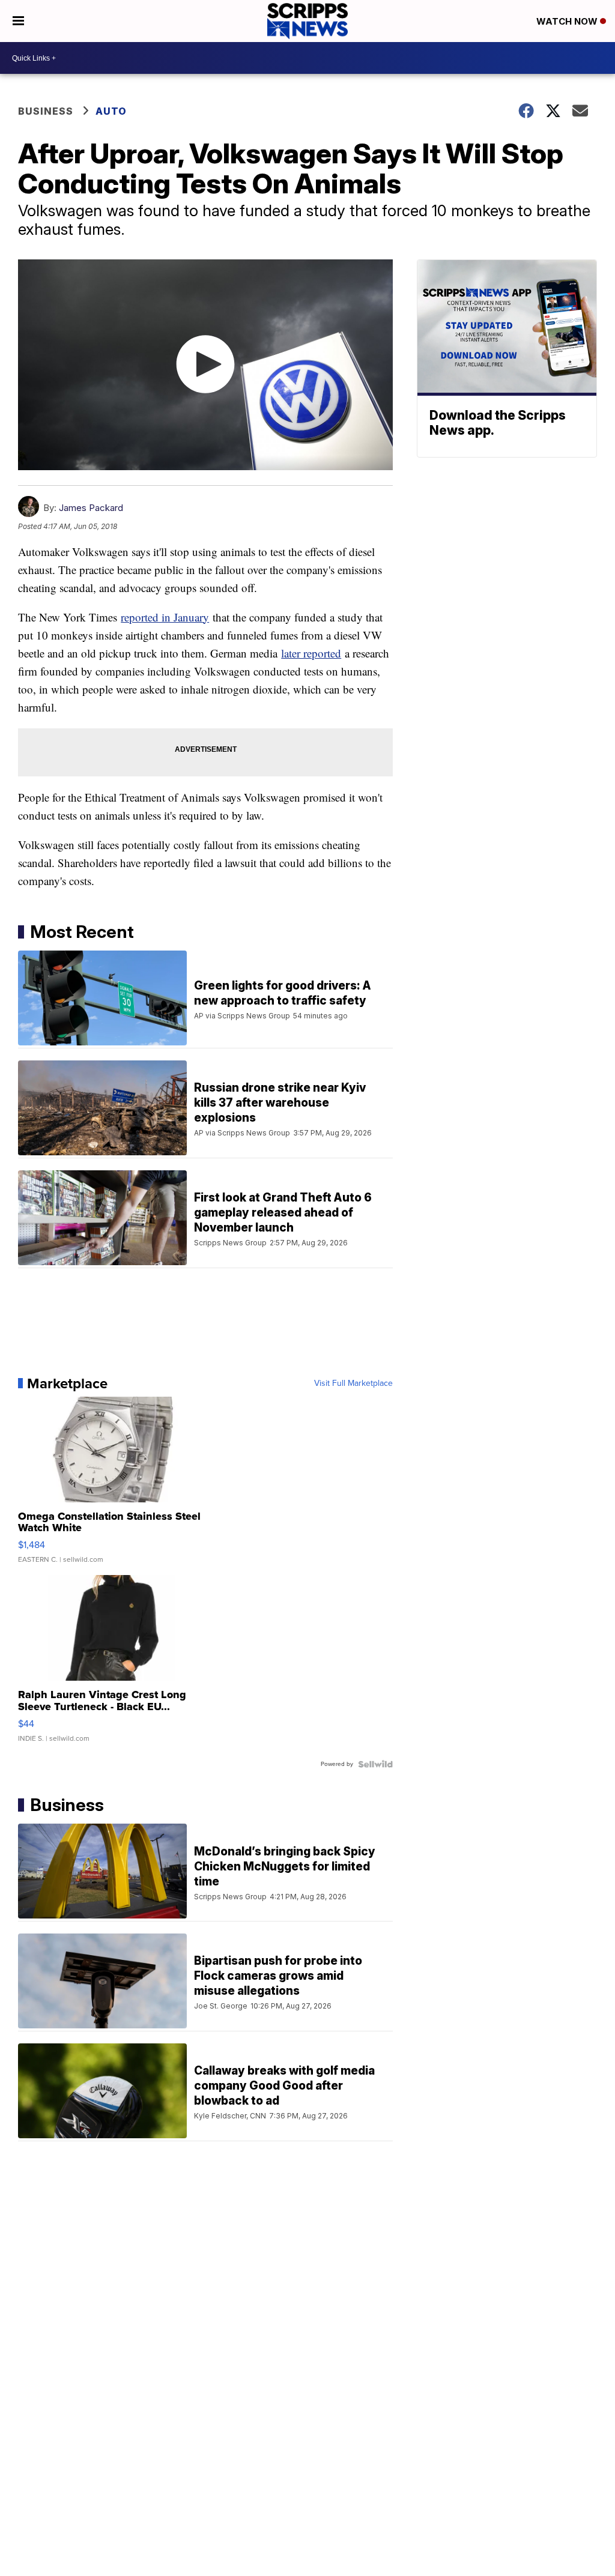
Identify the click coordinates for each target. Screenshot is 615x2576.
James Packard (91, 508)
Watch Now (568, 21)
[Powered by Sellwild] (375, 1764)
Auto (111, 111)
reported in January (165, 617)
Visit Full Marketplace (353, 1383)
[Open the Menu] (18, 21)
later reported (311, 653)
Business (46, 111)
